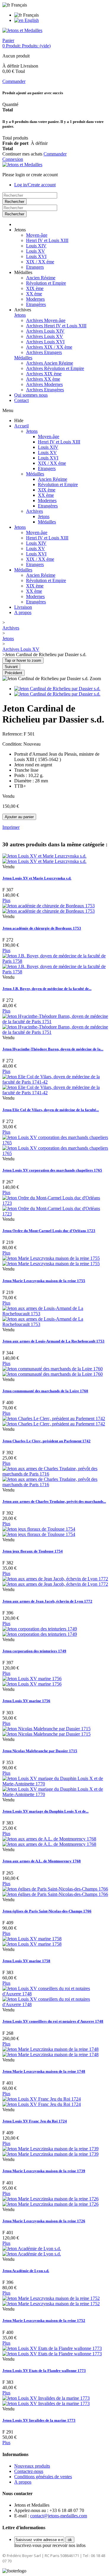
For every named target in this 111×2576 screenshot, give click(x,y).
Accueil (21, 426)
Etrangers (35, 267)
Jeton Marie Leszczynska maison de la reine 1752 (44, 2321)
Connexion (13, 159)
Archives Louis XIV (45, 331)
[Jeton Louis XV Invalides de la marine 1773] (46, 2401)
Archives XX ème (43, 379)
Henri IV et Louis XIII (47, 240)
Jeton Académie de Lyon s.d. (26, 2271)
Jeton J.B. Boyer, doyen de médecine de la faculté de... (47, 989)
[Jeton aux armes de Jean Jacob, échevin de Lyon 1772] (55, 1581)
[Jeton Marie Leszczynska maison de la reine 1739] (50, 2151)
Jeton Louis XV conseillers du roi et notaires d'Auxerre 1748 (53, 2021)
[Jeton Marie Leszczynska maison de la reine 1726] (50, 2201)
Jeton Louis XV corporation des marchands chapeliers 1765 (52, 1170)
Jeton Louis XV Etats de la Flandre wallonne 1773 (44, 2371)
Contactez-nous (29, 2471)
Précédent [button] (13, 673)
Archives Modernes (44, 384)
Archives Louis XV (45, 336)
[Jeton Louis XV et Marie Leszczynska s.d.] (44, 859)
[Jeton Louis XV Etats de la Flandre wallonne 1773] (52, 2351)
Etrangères (36, 304)
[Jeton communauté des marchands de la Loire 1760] (53, 1371)
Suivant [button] (11, 667)
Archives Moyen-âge (46, 320)
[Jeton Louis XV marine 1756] (32, 1681)
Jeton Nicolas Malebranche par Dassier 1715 (40, 1751)
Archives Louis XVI (45, 342)
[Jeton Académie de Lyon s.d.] (32, 2251)
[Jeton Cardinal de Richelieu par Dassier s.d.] (57, 689)
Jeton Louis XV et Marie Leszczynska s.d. (37, 878)
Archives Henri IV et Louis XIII (56, 326)
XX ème (34, 294)
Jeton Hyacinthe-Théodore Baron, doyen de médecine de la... (53, 1049)
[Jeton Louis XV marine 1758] (32, 1941)
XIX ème (35, 288)
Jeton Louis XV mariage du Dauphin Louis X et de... (45, 1811)
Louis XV (36, 251)
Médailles (23, 358)
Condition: (13, 744)
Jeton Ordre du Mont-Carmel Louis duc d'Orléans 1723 (49, 1231)
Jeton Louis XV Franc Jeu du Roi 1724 (35, 2121)
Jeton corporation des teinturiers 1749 (34, 1651)
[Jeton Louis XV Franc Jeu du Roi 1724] (42, 2102)
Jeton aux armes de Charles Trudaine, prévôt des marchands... (54, 1501)
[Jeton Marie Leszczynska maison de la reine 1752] (51, 2301)
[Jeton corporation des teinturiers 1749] (40, 1631)
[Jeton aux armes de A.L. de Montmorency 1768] (49, 1842)
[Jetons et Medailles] (22, 30)
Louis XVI (36, 256)
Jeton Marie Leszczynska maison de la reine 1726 (44, 2221)
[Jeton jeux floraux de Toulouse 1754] (39, 1532)
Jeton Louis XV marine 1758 (26, 1961)
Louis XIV (36, 246)
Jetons (20, 315)
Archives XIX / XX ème (49, 347)
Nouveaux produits (32, 2466)
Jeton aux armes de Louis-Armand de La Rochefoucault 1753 (53, 1341)
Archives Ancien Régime (50, 363)
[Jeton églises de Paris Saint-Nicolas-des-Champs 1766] (55, 1892)
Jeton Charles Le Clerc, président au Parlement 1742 (46, 1441)
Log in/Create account (35, 185)
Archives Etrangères (45, 390)
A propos (23, 612)
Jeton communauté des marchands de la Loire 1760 (45, 1391)
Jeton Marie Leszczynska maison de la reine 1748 (44, 2071)
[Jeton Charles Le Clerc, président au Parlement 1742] (54, 1421)
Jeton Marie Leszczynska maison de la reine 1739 (44, 2171)
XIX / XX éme (40, 262)
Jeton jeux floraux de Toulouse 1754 (33, 1551)
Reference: (13, 734)
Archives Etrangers (44, 352)
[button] (20, 230)
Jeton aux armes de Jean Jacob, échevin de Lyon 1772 (47, 1601)
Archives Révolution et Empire (55, 368)
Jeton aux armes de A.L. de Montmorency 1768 (42, 1861)
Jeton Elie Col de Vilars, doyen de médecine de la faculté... (51, 1110)
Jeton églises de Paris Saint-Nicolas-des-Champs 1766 (47, 1911)
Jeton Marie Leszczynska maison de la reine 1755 (44, 1281)
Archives (34, 511)
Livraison (23, 607)
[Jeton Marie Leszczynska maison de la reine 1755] (51, 1261)
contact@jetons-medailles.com (59, 2516)
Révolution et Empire (46, 283)
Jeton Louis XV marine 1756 (26, 1701)
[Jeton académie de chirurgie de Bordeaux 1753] (49, 908)
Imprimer (11, 827)
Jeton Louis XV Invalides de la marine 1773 (39, 2420)
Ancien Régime (41, 278)
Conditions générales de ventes (43, 2477)
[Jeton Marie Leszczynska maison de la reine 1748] (50, 2052)
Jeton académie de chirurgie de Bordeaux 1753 (42, 928)
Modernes (35, 299)
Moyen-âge (37, 235)
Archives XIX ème (44, 374)
